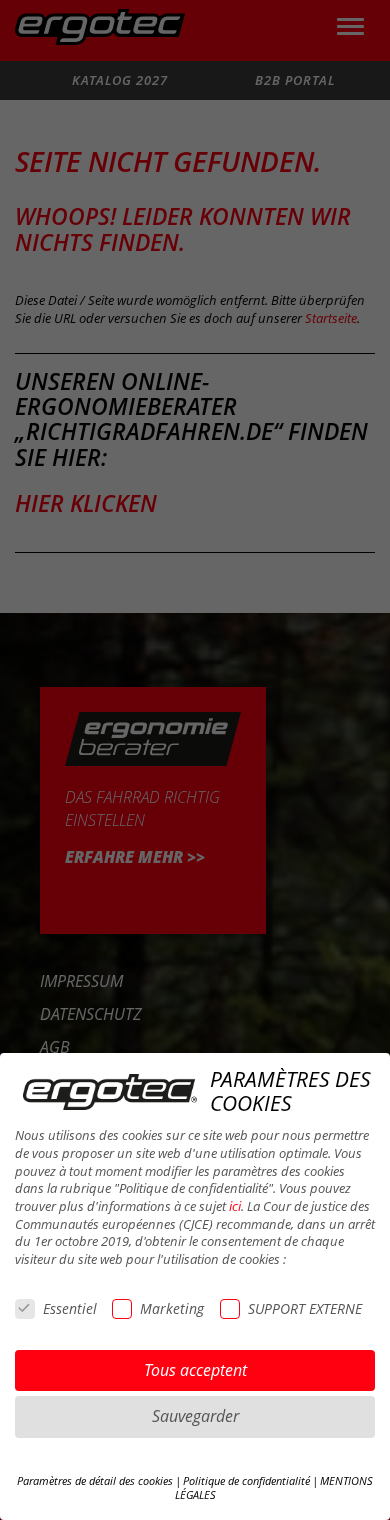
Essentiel (70, 1308)
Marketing (172, 1308)
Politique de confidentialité (246, 1481)
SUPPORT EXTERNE (305, 1308)
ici (235, 1206)
